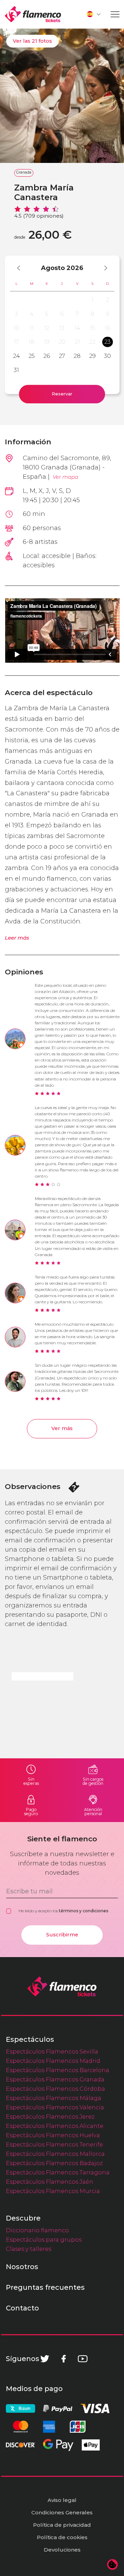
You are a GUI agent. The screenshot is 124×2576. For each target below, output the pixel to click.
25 (32, 356)
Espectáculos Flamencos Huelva (53, 2135)
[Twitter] (45, 2359)
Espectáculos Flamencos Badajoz (54, 2163)
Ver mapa (65, 477)
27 (62, 356)
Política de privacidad (62, 2525)
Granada (24, 172)
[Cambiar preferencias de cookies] (113, 2565)
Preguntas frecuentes (45, 2287)
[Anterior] (22, 268)
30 (107, 356)
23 (107, 342)
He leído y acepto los (63, 1911)
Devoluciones (62, 2550)
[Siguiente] (102, 268)
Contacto (22, 2308)
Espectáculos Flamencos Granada (55, 2079)
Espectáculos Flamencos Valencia (55, 2107)
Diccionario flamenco (37, 2230)
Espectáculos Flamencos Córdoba (55, 2089)
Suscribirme (62, 1935)
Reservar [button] (62, 394)
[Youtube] (83, 2359)
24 (17, 356)
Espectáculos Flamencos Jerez (50, 2117)
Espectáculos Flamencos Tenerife (54, 2144)
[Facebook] (64, 2359)
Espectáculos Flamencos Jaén (50, 2182)
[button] (94, 14)
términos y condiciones (84, 1911)
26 (47, 356)
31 (16, 370)
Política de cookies (62, 2537)
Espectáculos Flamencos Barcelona (58, 2070)
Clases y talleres (29, 2249)
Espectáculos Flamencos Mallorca (55, 2154)
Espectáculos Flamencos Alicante (55, 2126)
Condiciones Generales (62, 2512)
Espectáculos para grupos (44, 2239)
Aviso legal (62, 2500)
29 (92, 356)
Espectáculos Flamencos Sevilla (52, 2051)
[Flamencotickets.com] (33, 14)
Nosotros (22, 2267)
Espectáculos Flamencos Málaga (54, 2098)
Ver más (62, 1428)
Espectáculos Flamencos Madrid (53, 2061)
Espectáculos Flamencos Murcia (53, 2191)
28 (77, 356)
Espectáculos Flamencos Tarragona (58, 2172)
